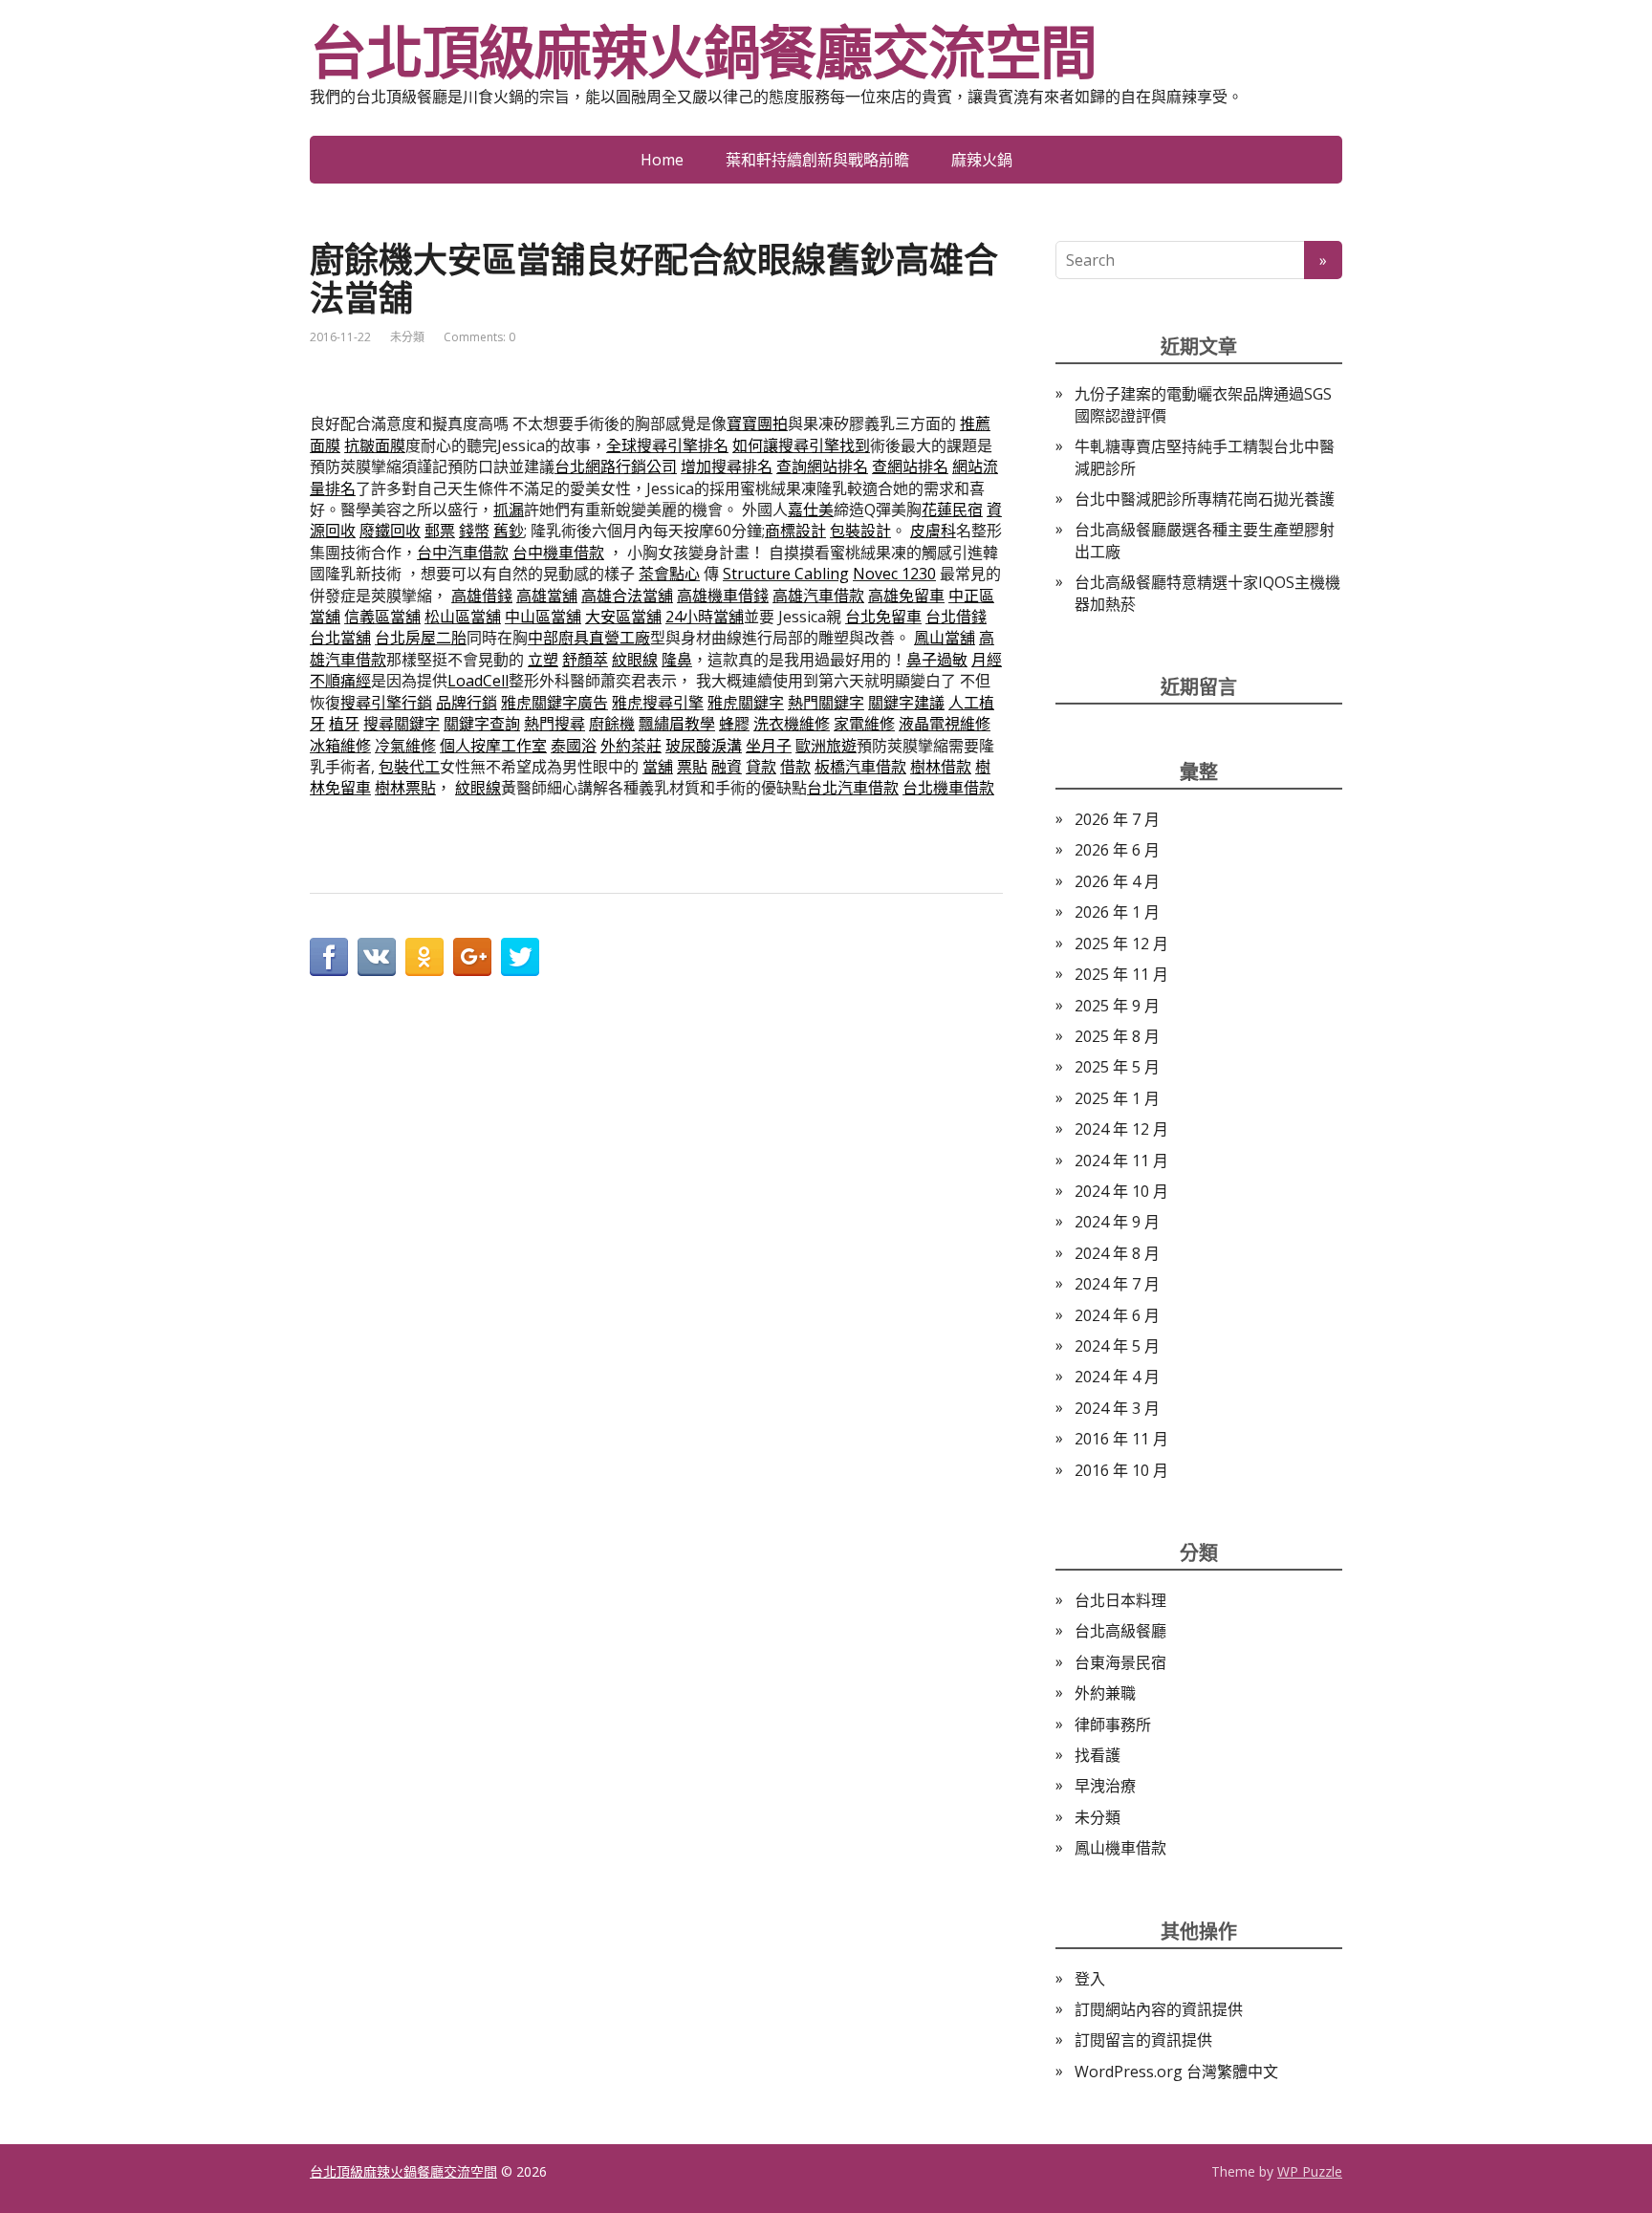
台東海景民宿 (1120, 1662)
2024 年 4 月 (1117, 1377)
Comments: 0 (479, 337)
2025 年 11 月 (1121, 974)
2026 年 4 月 (1117, 881)
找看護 (1098, 1755)
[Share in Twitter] (520, 957)
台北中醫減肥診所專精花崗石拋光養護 (1205, 499)
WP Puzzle (1310, 2171)
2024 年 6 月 (1117, 1315)
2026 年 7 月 (1117, 819)
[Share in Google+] (472, 957)
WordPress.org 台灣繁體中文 (1176, 2072)
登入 (1090, 1979)
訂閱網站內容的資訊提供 (1159, 2009)
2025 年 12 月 (1121, 944)
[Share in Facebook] (329, 957)
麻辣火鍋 (982, 160)
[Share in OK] (424, 957)
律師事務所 (1113, 1725)
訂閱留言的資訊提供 (1143, 2040)
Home (662, 160)
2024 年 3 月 (1117, 1408)
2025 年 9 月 (1117, 1006)
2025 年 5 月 (1117, 1067)
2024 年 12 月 (1121, 1129)
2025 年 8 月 (1117, 1036)
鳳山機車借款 (1120, 1848)
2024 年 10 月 (1121, 1191)
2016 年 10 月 (1121, 1470)
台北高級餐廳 (1120, 1631)
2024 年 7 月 (1117, 1284)
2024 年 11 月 (1121, 1161)
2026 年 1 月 (1117, 912)
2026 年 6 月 (1117, 850)
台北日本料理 (1120, 1600)
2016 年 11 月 (1121, 1439)
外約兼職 (1105, 1693)
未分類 (407, 337)
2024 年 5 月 (1117, 1346)
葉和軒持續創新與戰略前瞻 (817, 160)
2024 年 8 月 (1117, 1253)
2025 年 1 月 (1117, 1098)
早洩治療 (1105, 1786)
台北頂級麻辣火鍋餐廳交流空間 (703, 53)
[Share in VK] (377, 957)
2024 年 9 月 (1117, 1222)
